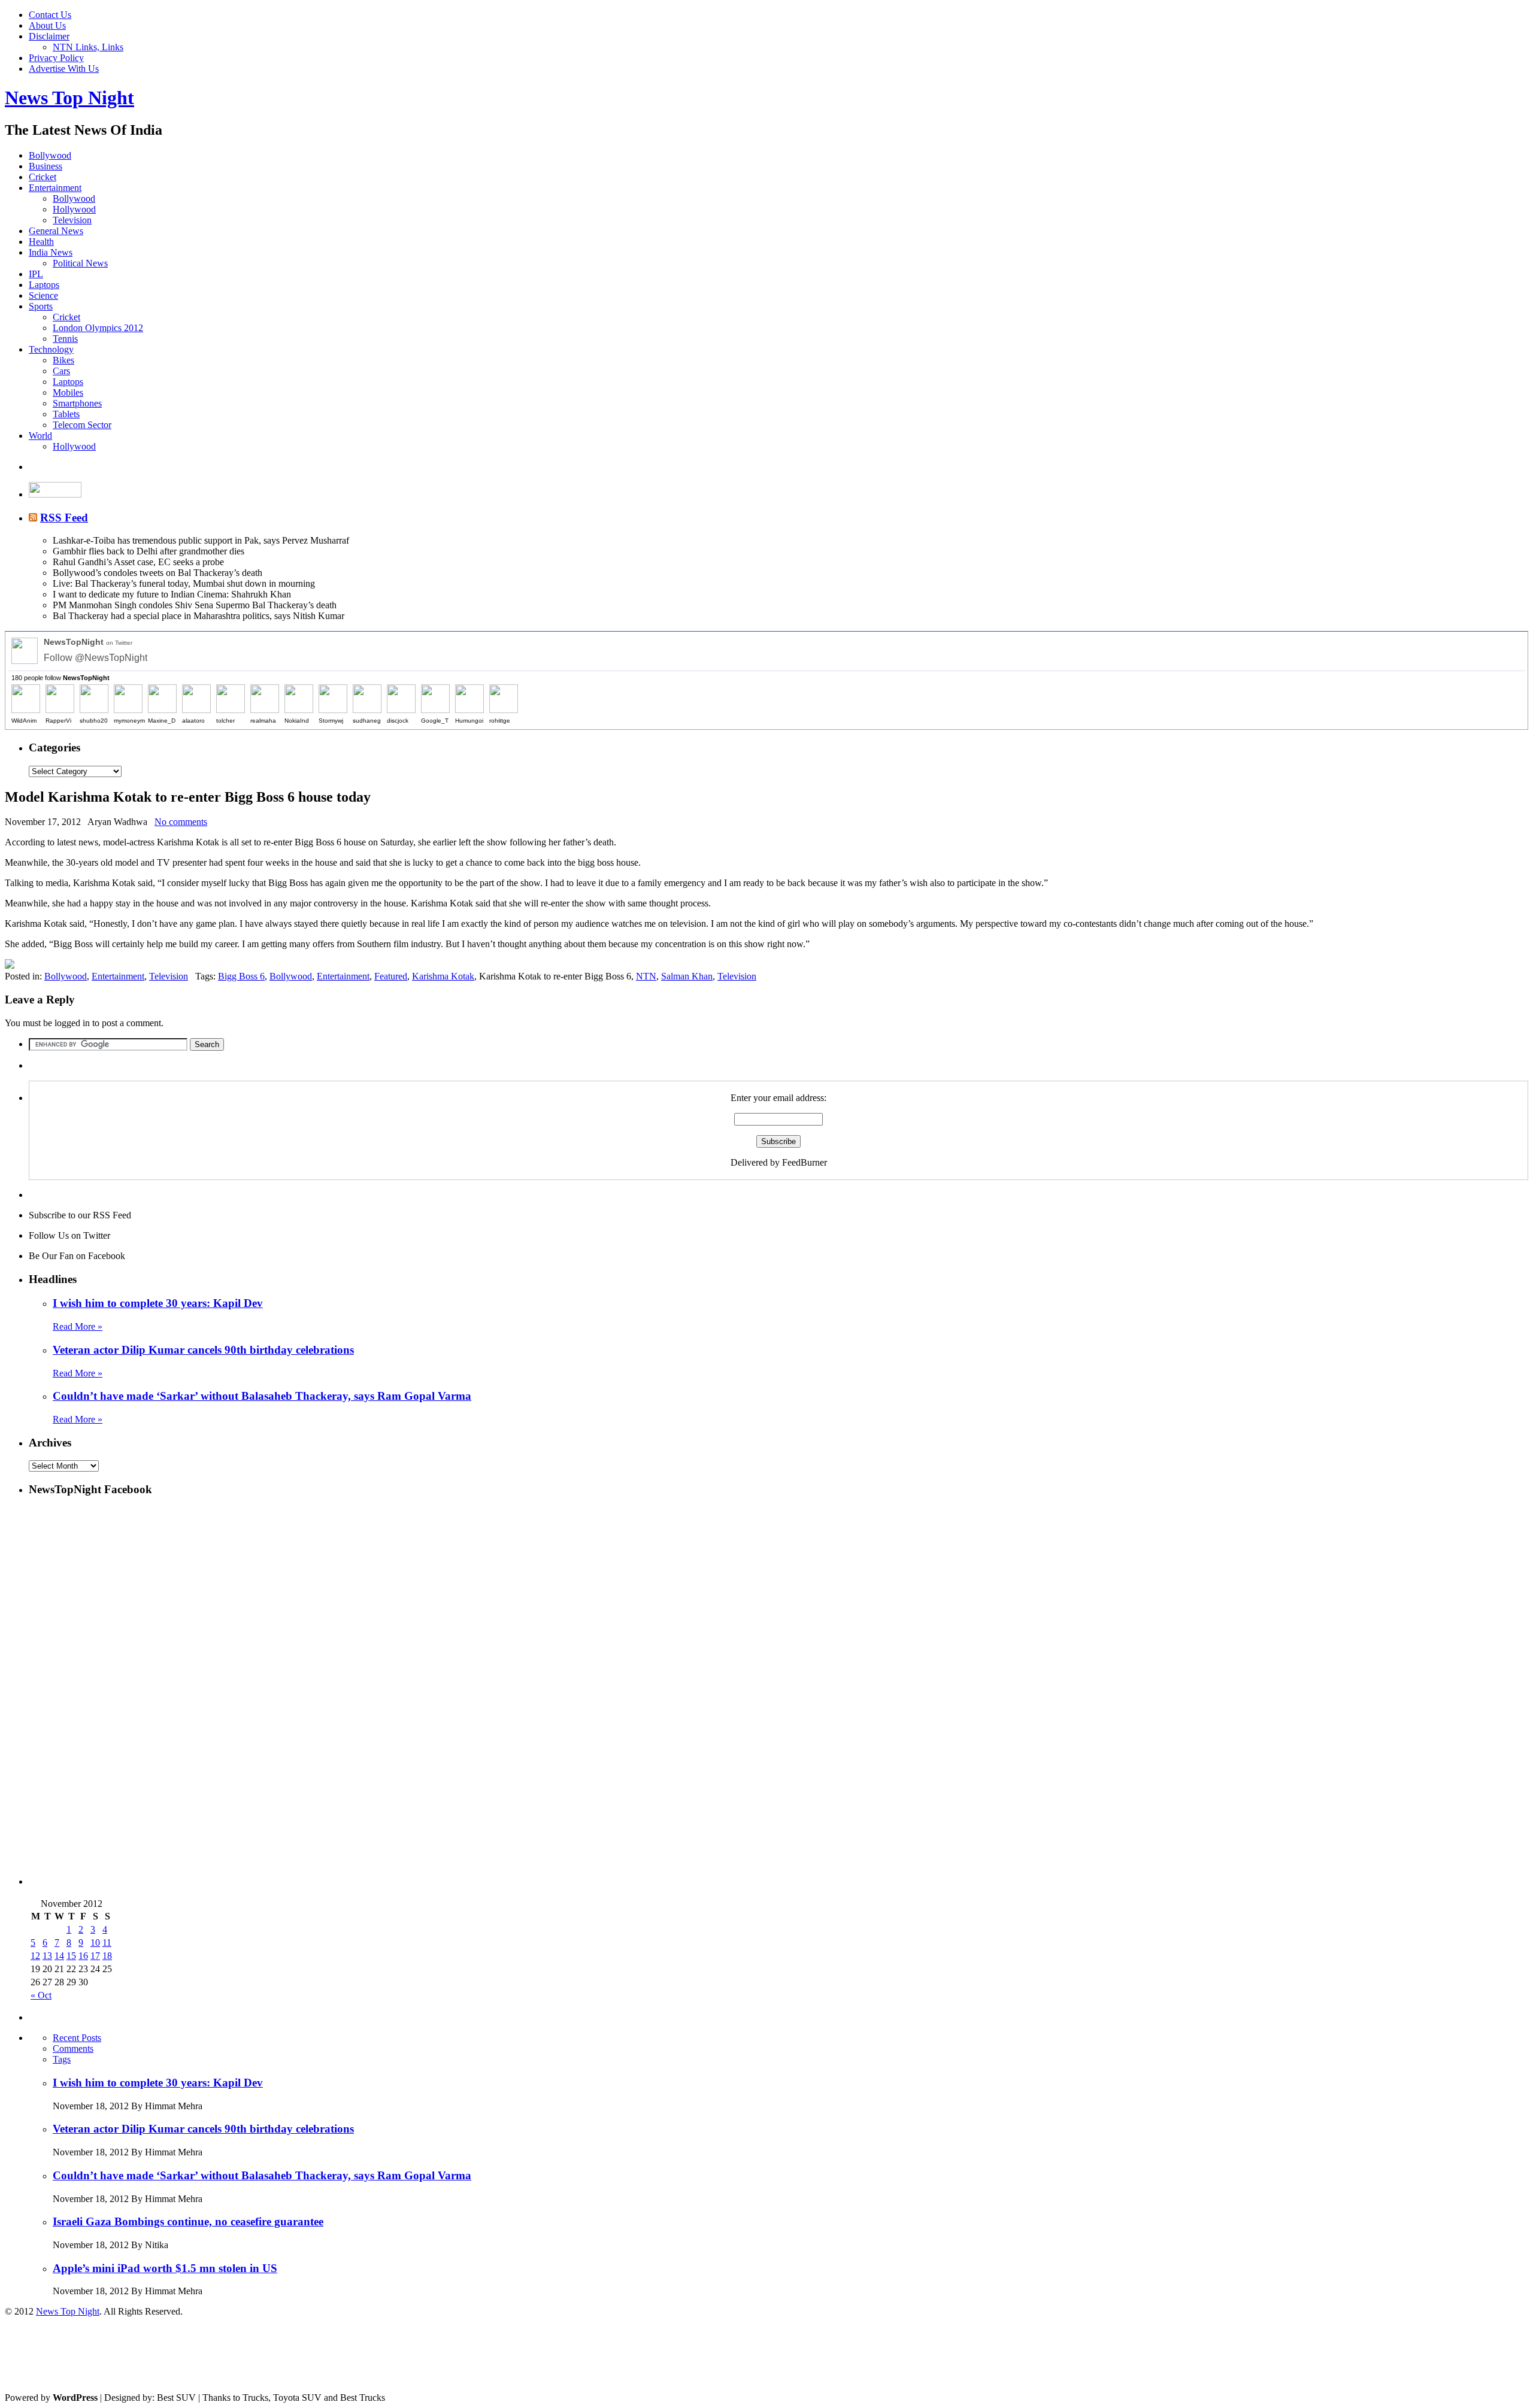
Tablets (66, 414)
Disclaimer (49, 36)
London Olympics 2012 (98, 328)
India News (51, 252)
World (40, 436)
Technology (51, 349)
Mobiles (68, 392)
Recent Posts (77, 2038)
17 (95, 1956)
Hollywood (74, 209)
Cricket (43, 177)
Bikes (63, 360)
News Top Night (69, 98)
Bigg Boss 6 (241, 976)
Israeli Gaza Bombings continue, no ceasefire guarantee (188, 2222)
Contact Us (50, 15)
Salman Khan (687, 976)
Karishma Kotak (443, 976)
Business (46, 166)
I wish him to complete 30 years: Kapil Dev (158, 1303)
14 (59, 1956)
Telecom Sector (82, 425)
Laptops (44, 285)
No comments (181, 822)
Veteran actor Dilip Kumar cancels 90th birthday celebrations (203, 1350)
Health (41, 242)
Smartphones (77, 403)
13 (47, 1956)
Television (72, 220)
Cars (61, 371)
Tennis (65, 339)
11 (107, 1943)
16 (83, 1956)
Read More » (78, 1326)
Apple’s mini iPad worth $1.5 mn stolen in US (165, 2268)
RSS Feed (64, 518)
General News (56, 231)
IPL (36, 274)
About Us (47, 25)
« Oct (41, 1995)
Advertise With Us (64, 69)
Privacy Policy (56, 58)
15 (71, 1956)
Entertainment (55, 188)
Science (43, 295)
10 (95, 1943)
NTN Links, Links (88, 47)
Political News (80, 263)
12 (35, 1956)
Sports (41, 306)
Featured (391, 976)
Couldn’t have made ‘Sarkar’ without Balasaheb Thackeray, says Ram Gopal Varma (262, 1396)
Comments (73, 2048)
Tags (62, 2059)
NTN (646, 976)
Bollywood (50, 155)
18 (107, 1956)
